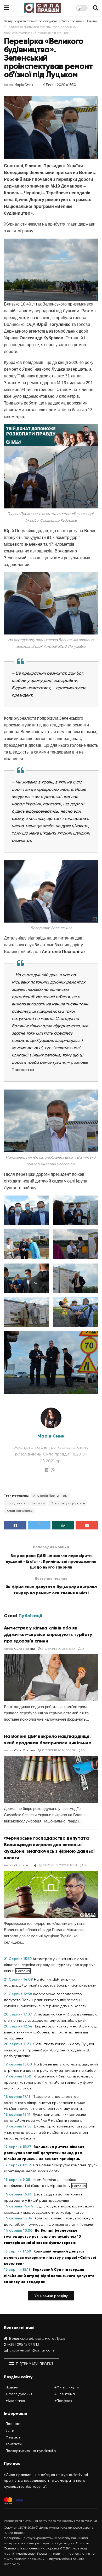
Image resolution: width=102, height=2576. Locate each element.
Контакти (14, 2444)
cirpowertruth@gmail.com (32, 2350)
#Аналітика (15, 2401)
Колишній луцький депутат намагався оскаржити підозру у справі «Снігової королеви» (50, 2257)
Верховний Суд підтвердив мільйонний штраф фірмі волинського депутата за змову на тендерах (49, 2276)
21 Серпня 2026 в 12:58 (59, 1865)
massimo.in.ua (86, 2521)
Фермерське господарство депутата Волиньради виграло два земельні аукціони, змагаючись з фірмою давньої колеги (45, 2000)
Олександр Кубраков (68, 1503)
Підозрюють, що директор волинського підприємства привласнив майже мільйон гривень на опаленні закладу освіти (45, 2102)
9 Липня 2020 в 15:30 (60, 85)
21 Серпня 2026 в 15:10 (58, 1649)
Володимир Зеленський (26, 1503)
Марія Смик (24, 85)
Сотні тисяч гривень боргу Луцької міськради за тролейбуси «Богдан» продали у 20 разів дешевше (49, 2050)
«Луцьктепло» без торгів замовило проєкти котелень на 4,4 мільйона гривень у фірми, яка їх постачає (49, 2082)
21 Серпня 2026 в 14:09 (58, 1750)
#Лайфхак (63, 2401)
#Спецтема (65, 2394)
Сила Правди (25, 1649)
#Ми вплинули (67, 2387)
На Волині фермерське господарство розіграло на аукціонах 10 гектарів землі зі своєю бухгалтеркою (42, 2237)
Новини (12, 2387)
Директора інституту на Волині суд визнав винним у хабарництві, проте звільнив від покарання (51, 2032)
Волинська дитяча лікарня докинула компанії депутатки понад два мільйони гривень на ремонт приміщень (44, 2153)
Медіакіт (13, 2437)
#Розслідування (19, 2394)
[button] (51, 2296)
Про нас (13, 2424)
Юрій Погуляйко (19, 1511)
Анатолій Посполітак (50, 1496)
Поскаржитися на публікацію (31, 2451)
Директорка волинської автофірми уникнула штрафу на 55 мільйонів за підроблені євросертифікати (50, 2132)
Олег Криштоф (25, 1865)
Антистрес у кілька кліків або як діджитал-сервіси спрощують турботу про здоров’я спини (48, 1634)
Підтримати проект (34, 2364)
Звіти (10, 2430)
